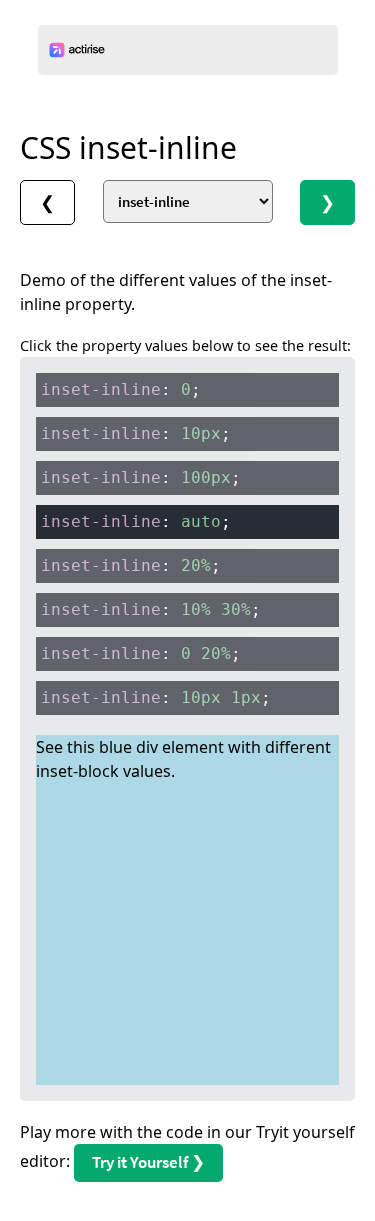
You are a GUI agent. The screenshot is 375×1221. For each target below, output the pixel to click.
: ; (121, 389)
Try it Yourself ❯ (148, 1162)
